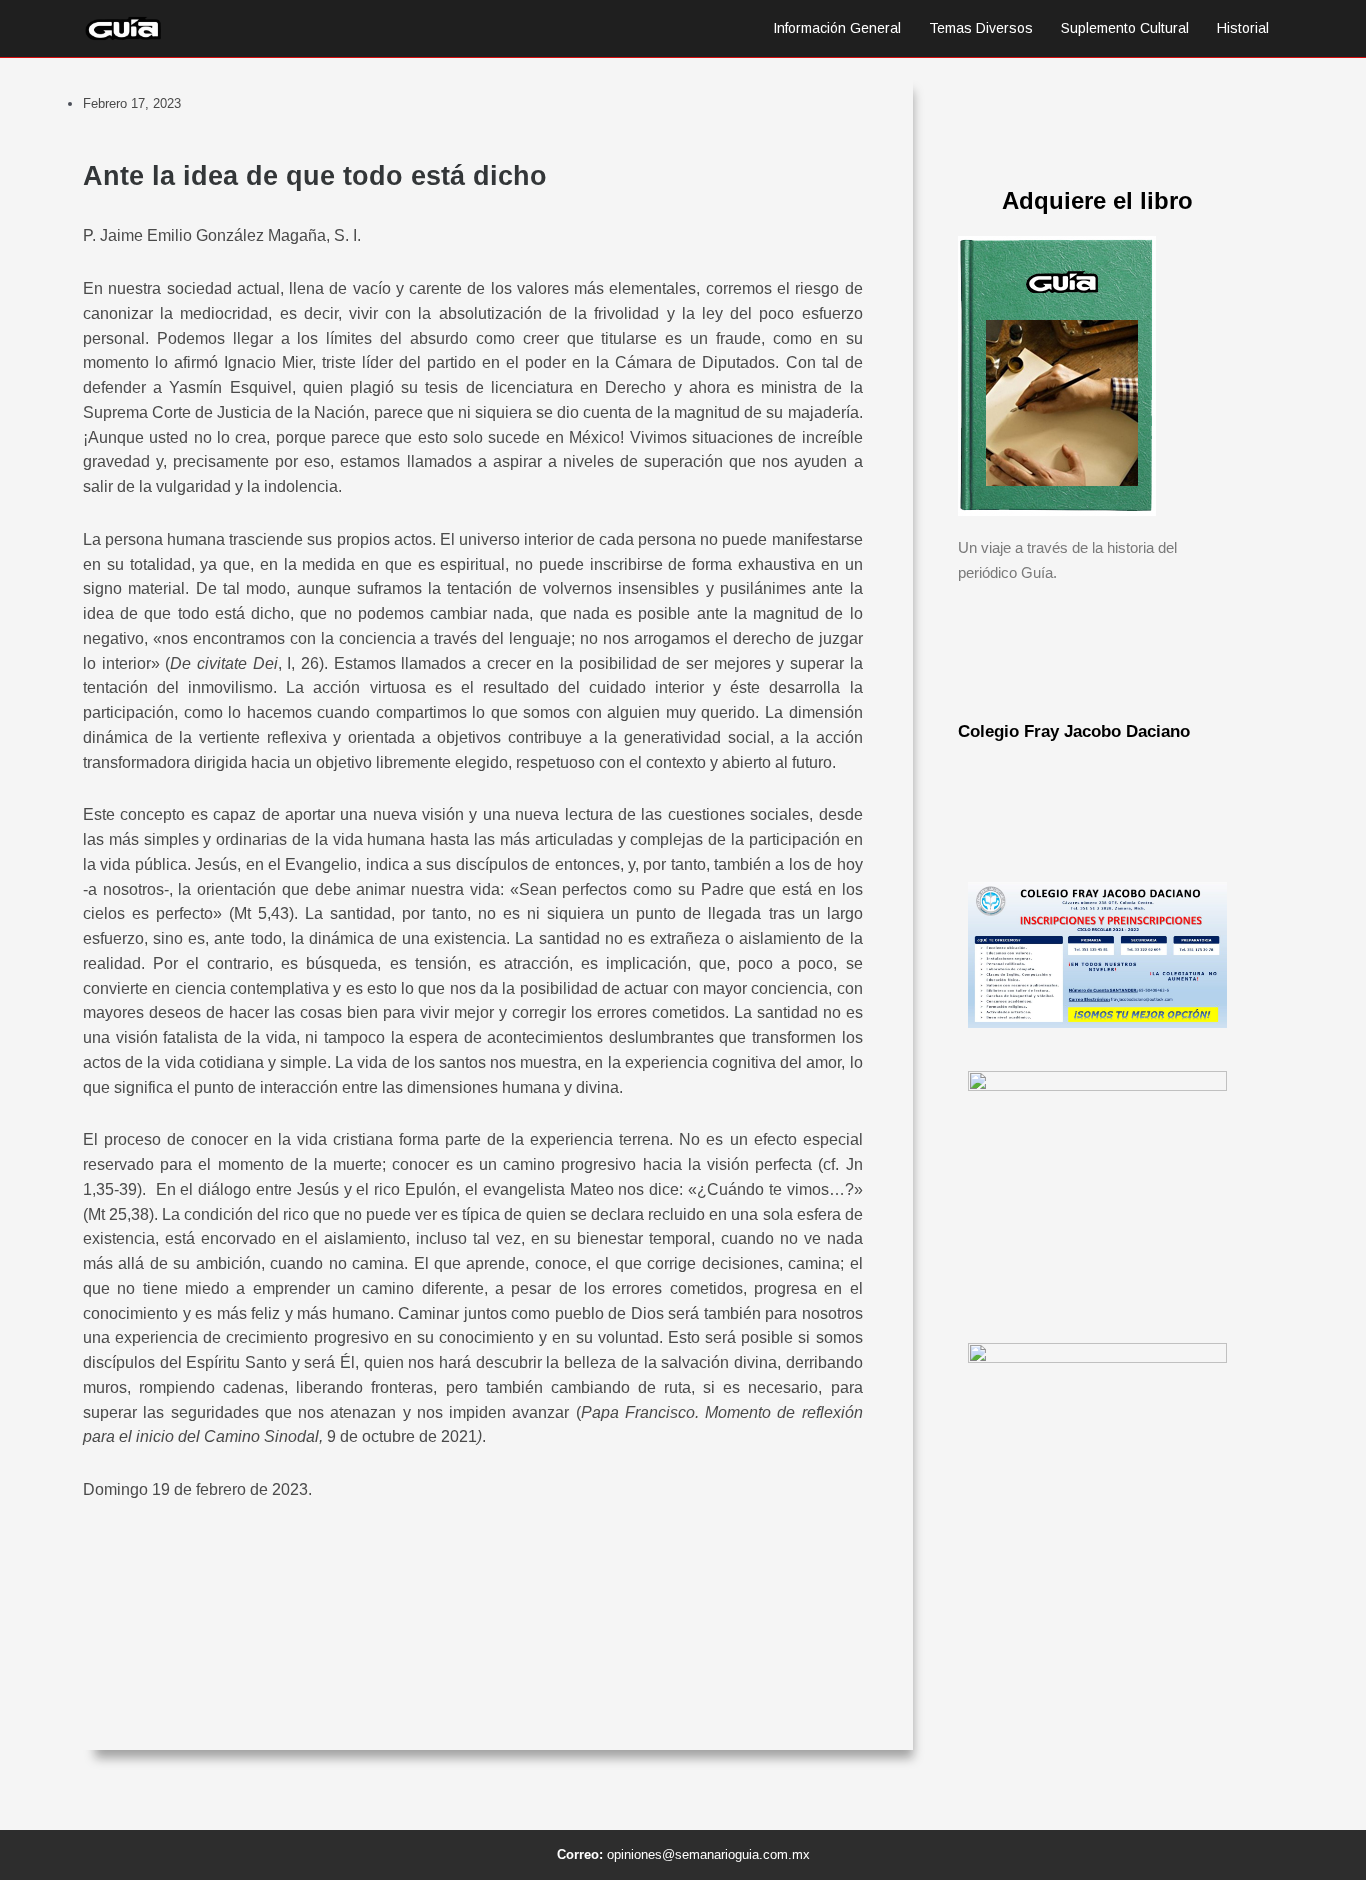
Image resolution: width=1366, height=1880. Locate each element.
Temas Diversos (981, 28)
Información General (837, 28)
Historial (1243, 28)
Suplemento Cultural (1125, 28)
